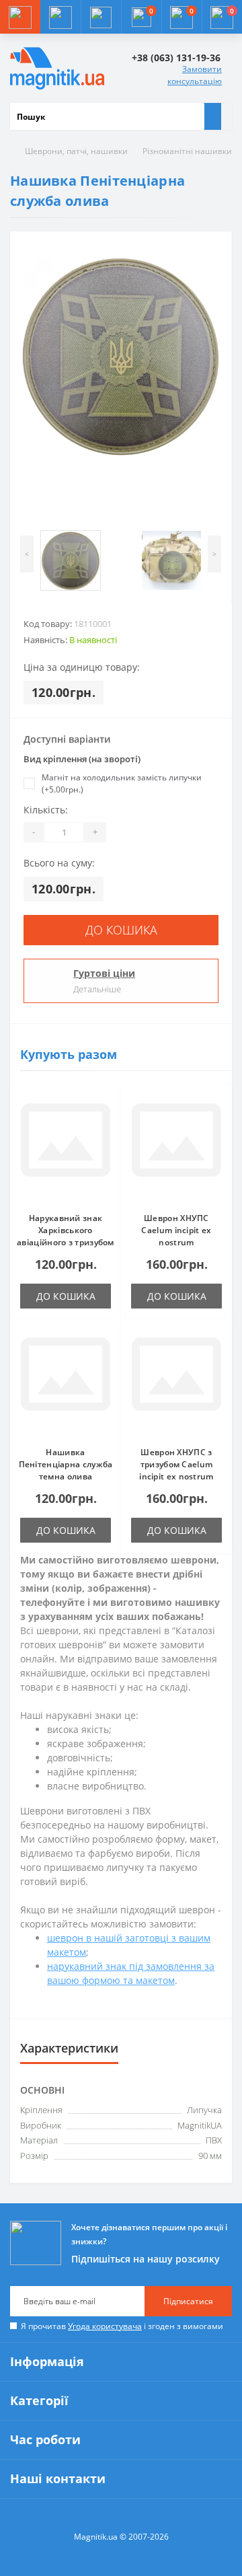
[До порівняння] (107, 1125)
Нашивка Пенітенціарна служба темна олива (66, 1464)
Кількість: (46, 810)
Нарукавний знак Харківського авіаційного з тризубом (66, 1230)
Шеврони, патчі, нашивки (76, 151)
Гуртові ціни (104, 973)
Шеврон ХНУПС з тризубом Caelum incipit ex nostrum (176, 1464)
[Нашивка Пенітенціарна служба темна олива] (66, 1383)
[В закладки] (107, 1105)
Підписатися (188, 2301)
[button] (101, 17)
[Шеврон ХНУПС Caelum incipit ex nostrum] (176, 1148)
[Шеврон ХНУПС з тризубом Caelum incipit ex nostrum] (176, 1383)
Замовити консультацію (195, 75)
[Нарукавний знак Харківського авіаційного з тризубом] (66, 1148)
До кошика (121, 930)
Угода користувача (105, 2326)
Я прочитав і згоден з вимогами (122, 2326)
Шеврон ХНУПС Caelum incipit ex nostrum (176, 1230)
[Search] (212, 116)
